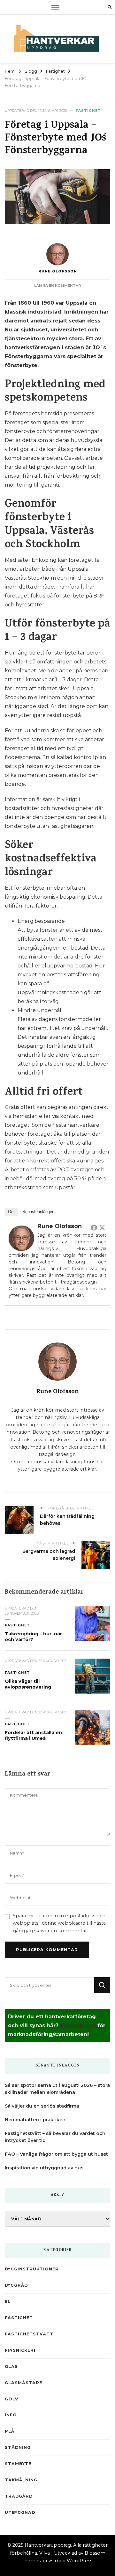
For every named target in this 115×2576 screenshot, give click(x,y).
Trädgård (19, 2496)
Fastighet (88, 111)
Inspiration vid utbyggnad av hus (44, 2168)
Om (11, 1212)
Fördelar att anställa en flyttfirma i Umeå (33, 1735)
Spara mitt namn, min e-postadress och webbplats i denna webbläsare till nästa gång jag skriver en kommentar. (59, 1923)
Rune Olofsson (58, 271)
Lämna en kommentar (57, 286)
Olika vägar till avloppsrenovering (28, 1684)
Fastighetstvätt (29, 2334)
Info (11, 2415)
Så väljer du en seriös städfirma (42, 2106)
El (8, 2301)
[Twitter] (102, 1227)
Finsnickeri (20, 2350)
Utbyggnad (20, 2512)
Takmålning (21, 2480)
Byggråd (16, 2285)
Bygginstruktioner (32, 2269)
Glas (11, 2366)
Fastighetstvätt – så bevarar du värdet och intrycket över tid (55, 2137)
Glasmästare (23, 2383)
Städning (18, 2447)
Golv (11, 2399)
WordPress (80, 2561)
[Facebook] (94, 1227)
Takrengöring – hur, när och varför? (33, 1637)
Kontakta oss (78, 2026)
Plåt (11, 2431)
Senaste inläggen (38, 1212)
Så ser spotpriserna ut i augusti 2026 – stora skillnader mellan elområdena (57, 2089)
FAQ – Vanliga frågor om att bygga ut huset (56, 2154)
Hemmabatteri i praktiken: (36, 2120)
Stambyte (18, 2464)
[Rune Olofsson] (21, 1230)
